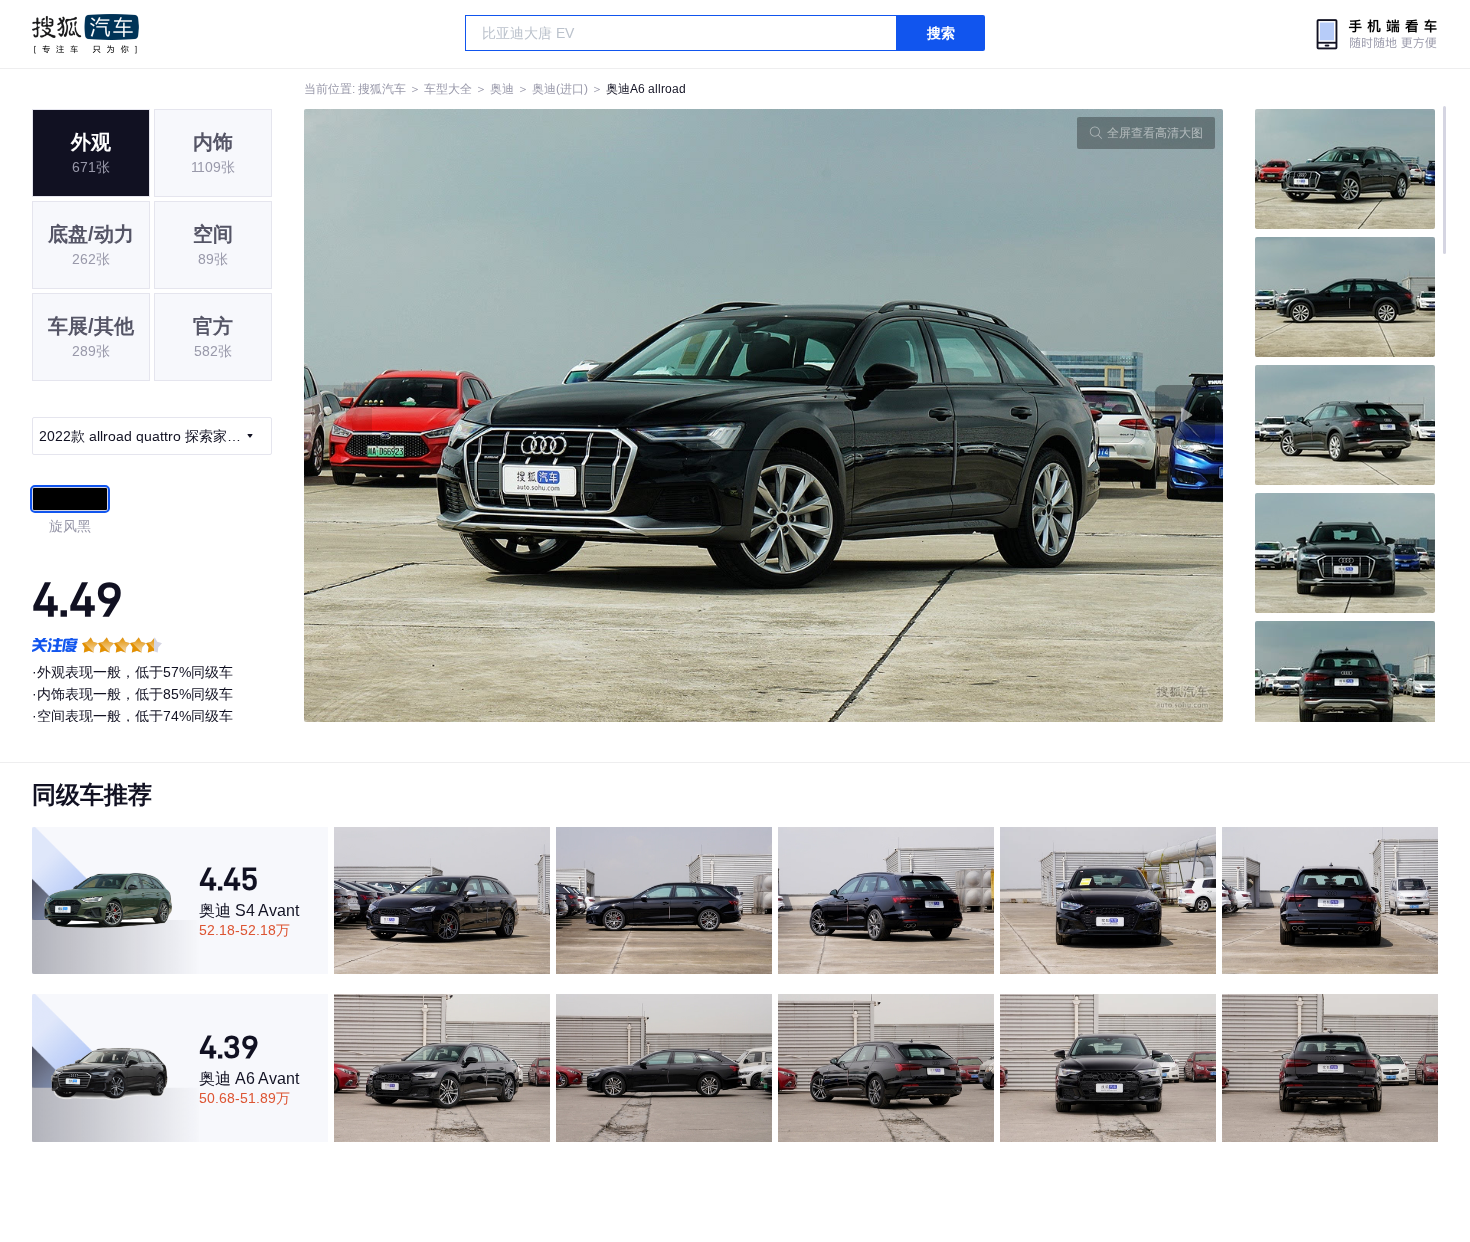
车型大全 (448, 89)
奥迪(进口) (560, 89)
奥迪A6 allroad (646, 89)
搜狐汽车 (85, 34)
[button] (534, 415)
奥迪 (502, 89)
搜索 (941, 33)
